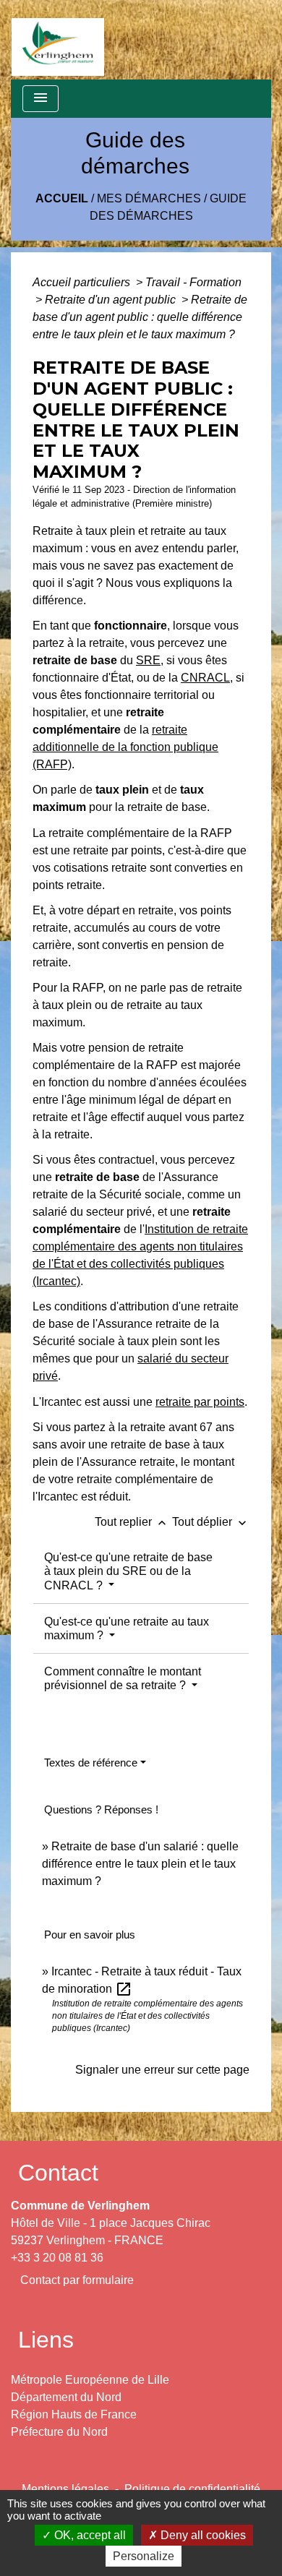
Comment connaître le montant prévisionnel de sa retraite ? (123, 1678)
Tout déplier (211, 1522)
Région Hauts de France (74, 2414)
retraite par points (200, 1402)
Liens (46, 2340)
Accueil (62, 198)
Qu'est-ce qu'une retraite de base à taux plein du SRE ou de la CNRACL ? (128, 1571)
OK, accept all (89, 2535)
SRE (148, 660)
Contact (58, 2173)
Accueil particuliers (83, 282)
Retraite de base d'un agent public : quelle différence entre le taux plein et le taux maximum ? (140, 317)
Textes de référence (91, 1763)
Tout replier (132, 1522)
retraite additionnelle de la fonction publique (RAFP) (125, 747)
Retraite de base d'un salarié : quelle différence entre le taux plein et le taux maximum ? (140, 1864)
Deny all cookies (202, 2535)
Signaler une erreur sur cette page (162, 2070)
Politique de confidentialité (192, 2489)
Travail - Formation (193, 282)
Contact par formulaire (77, 2280)
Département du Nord (66, 2397)
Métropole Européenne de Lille (90, 2380)
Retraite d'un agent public (112, 300)
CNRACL (205, 678)
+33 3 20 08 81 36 (57, 2258)
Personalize (144, 2556)
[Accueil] (58, 40)
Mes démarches (149, 198)
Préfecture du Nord (59, 2432)
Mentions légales (65, 2489)
